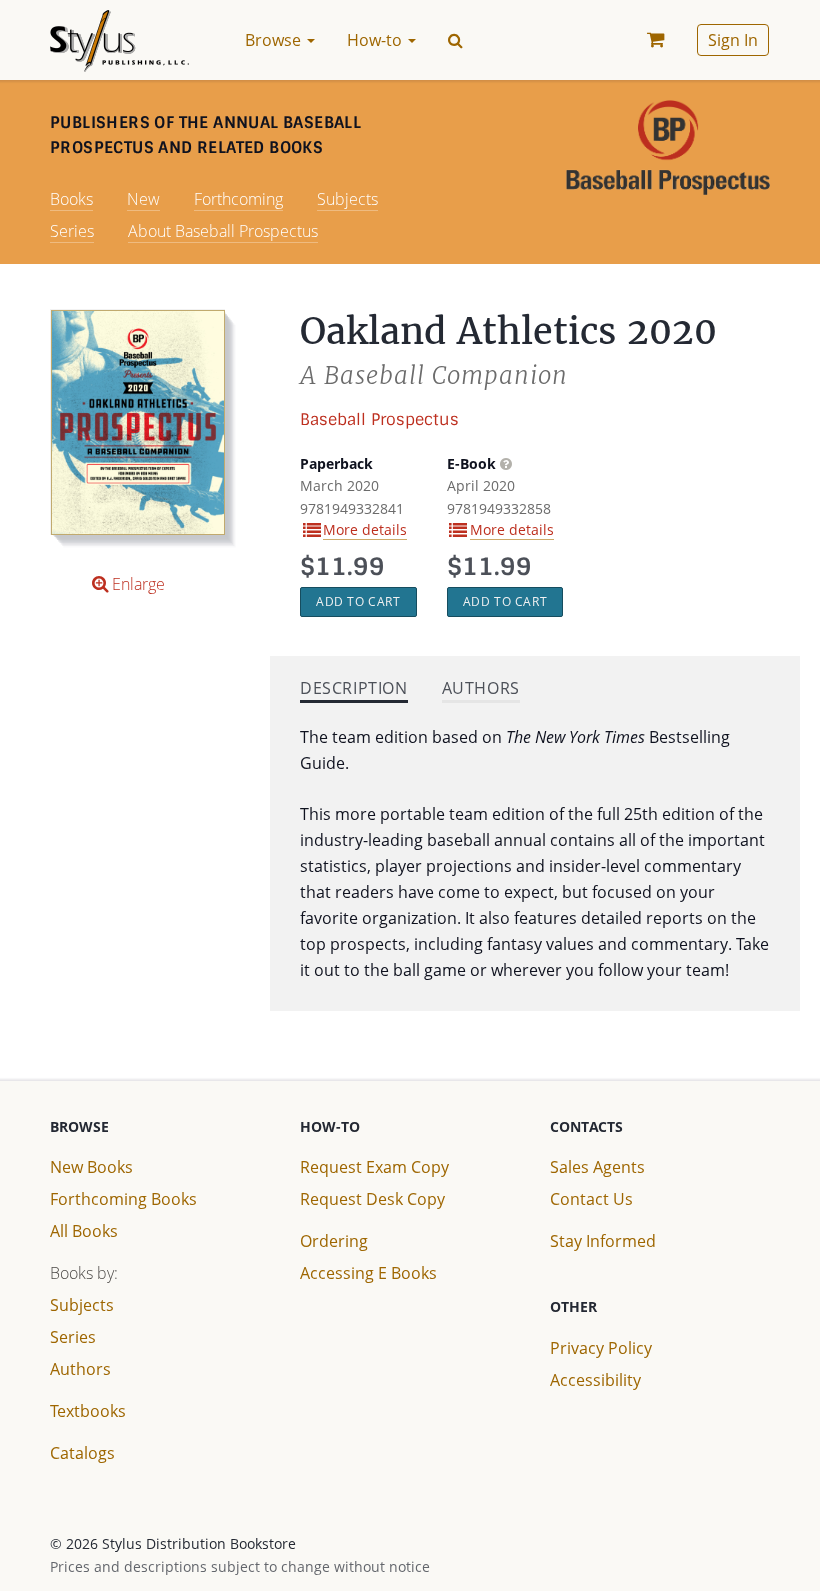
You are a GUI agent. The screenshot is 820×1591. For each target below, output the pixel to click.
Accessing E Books (368, 1273)
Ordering (334, 1241)
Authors (80, 1369)
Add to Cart (358, 601)
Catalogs (82, 1453)
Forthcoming (238, 199)
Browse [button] (275, 40)
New (143, 199)
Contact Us (591, 1199)
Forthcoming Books (123, 1199)
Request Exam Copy (374, 1167)
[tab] (354, 690)
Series (72, 231)
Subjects (347, 199)
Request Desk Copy (372, 1199)
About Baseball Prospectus (223, 231)
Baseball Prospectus (379, 419)
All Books (84, 1231)
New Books (91, 1167)
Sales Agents (597, 1167)
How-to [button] (376, 40)
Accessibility (595, 1380)
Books (71, 199)
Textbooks (88, 1411)
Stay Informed (603, 1241)
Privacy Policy (601, 1348)
